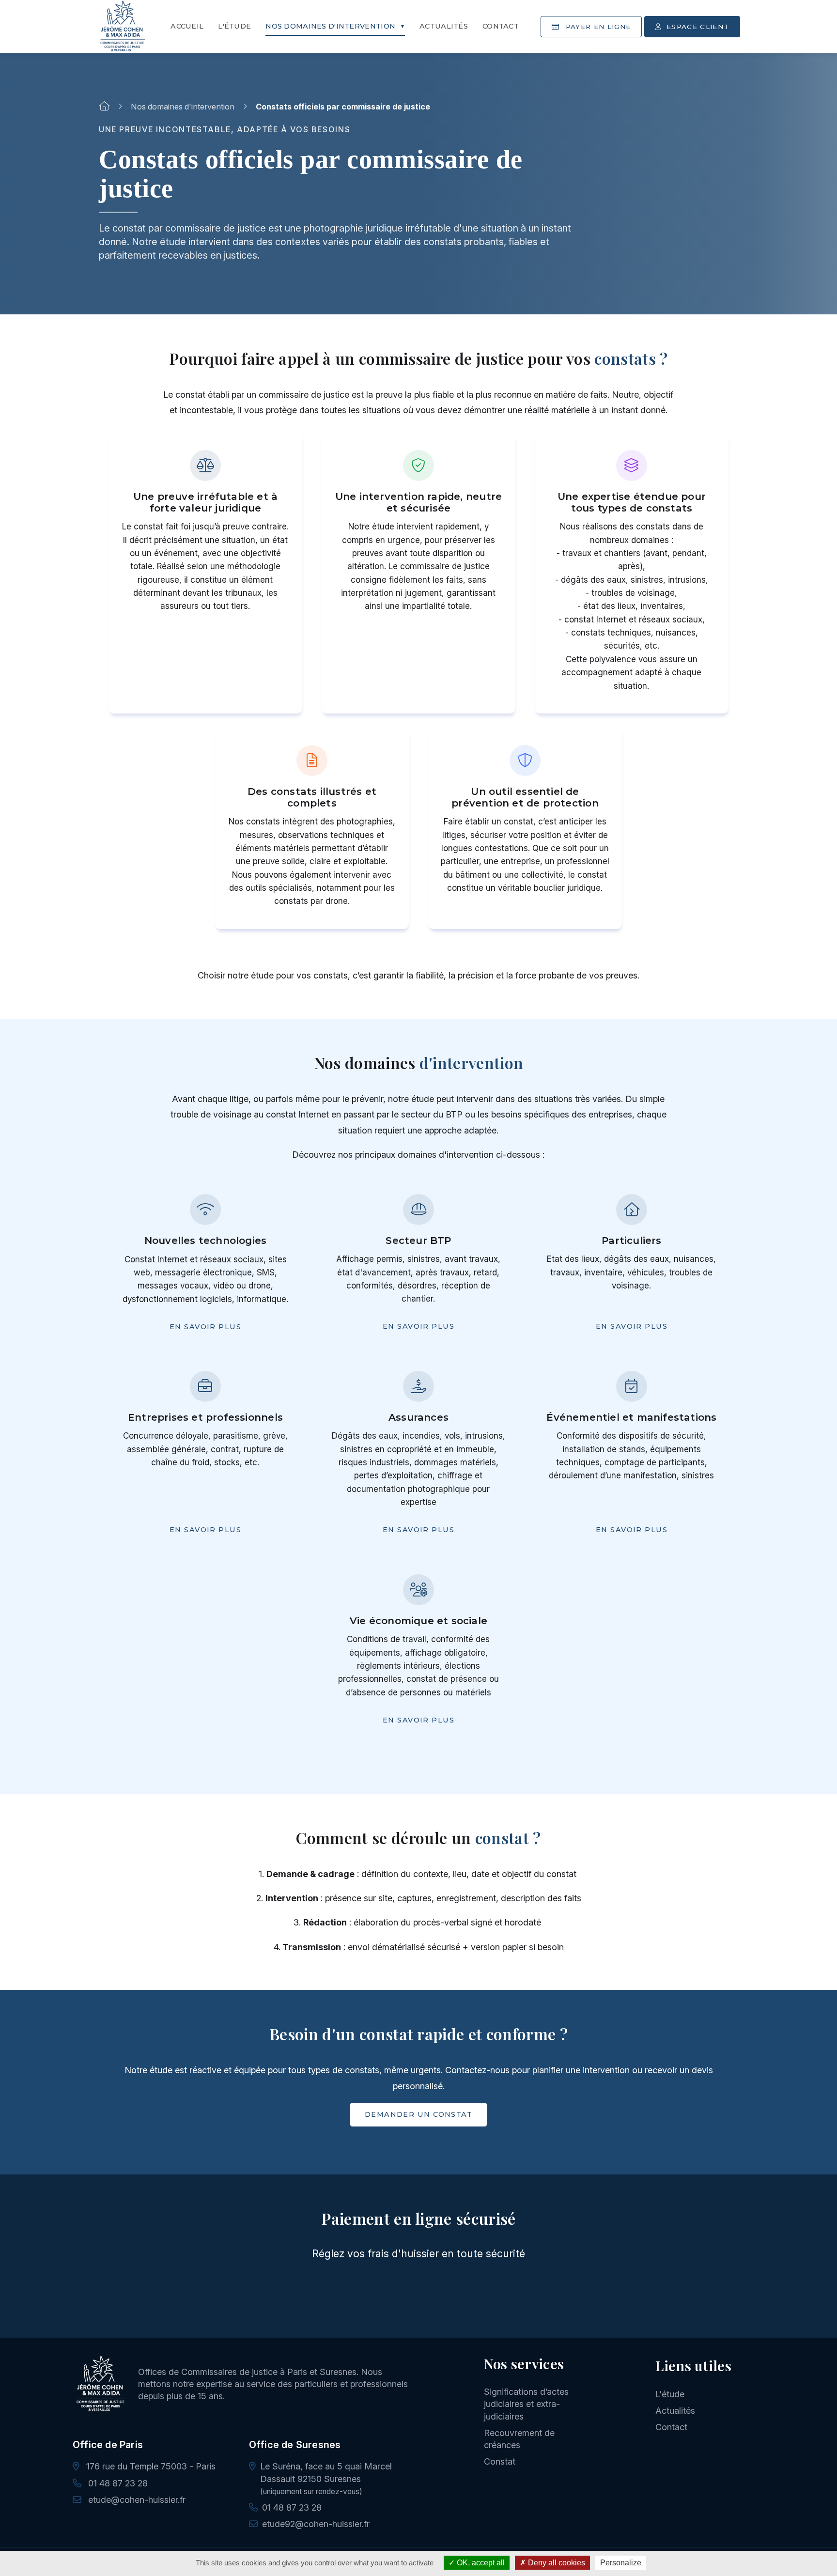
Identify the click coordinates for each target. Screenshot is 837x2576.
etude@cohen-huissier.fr (136, 2500)
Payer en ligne (424, 2303)
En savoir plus (205, 1327)
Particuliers (631, 1240)
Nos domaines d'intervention (330, 26)
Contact (501, 26)
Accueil (187, 26)
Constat (500, 2461)
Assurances (418, 1417)
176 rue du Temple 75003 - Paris (150, 2466)
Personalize (621, 2563)
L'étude (234, 26)
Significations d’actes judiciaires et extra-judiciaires (526, 2404)
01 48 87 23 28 (117, 2483)
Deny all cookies (556, 2563)
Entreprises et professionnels (205, 1417)
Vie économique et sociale (418, 1621)
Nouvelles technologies (205, 1240)
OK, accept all (480, 2563)
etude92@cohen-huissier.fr (316, 2524)
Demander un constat (418, 2114)
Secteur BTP (418, 1240)
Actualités (444, 26)
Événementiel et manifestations (631, 1417)
